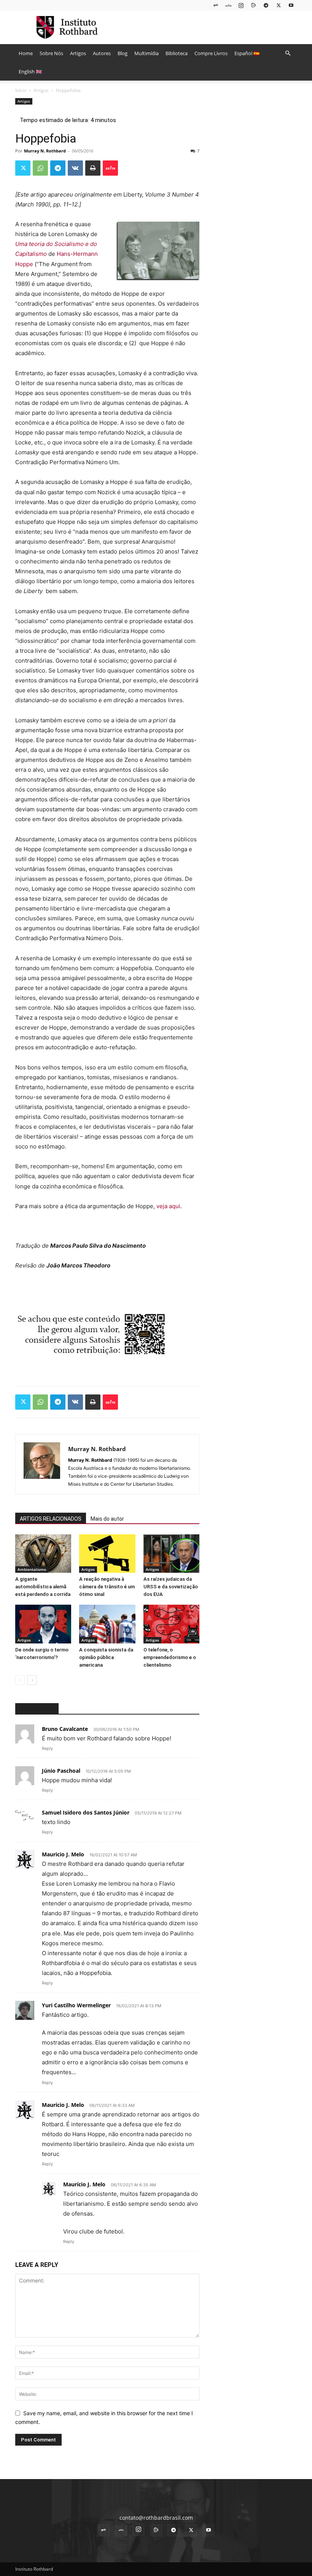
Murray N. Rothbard (45, 151)
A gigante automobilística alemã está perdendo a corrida (43, 1587)
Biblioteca (177, 53)
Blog (123, 53)
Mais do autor (107, 1519)
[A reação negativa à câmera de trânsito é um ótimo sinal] (107, 1554)
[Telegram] (266, 5)
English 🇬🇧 (30, 71)
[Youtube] (291, 5)
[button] (288, 53)
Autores (102, 53)
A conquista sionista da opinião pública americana (106, 1657)
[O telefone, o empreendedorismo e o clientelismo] (171, 1624)
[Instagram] (241, 5)
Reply (47, 1748)
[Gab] (216, 5)
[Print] (93, 168)
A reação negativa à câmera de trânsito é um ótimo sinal (107, 1587)
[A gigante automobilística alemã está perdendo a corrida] (43, 1554)
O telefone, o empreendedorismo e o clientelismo (170, 1657)
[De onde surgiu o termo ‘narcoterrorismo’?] (43, 1624)
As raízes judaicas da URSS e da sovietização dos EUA (171, 1587)
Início (21, 90)
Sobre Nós (51, 53)
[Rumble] (253, 5)
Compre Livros (211, 53)
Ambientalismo (32, 1569)
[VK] (75, 168)
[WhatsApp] (40, 168)
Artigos (78, 53)
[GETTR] (228, 5)
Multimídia (146, 53)
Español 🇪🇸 (247, 53)
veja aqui (168, 1206)
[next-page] (32, 1680)
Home (26, 53)
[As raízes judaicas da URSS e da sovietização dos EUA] (171, 1554)
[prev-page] (20, 1680)
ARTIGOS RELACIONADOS (51, 1519)
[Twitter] (279, 5)
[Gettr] (110, 168)
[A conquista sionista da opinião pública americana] (107, 1624)
